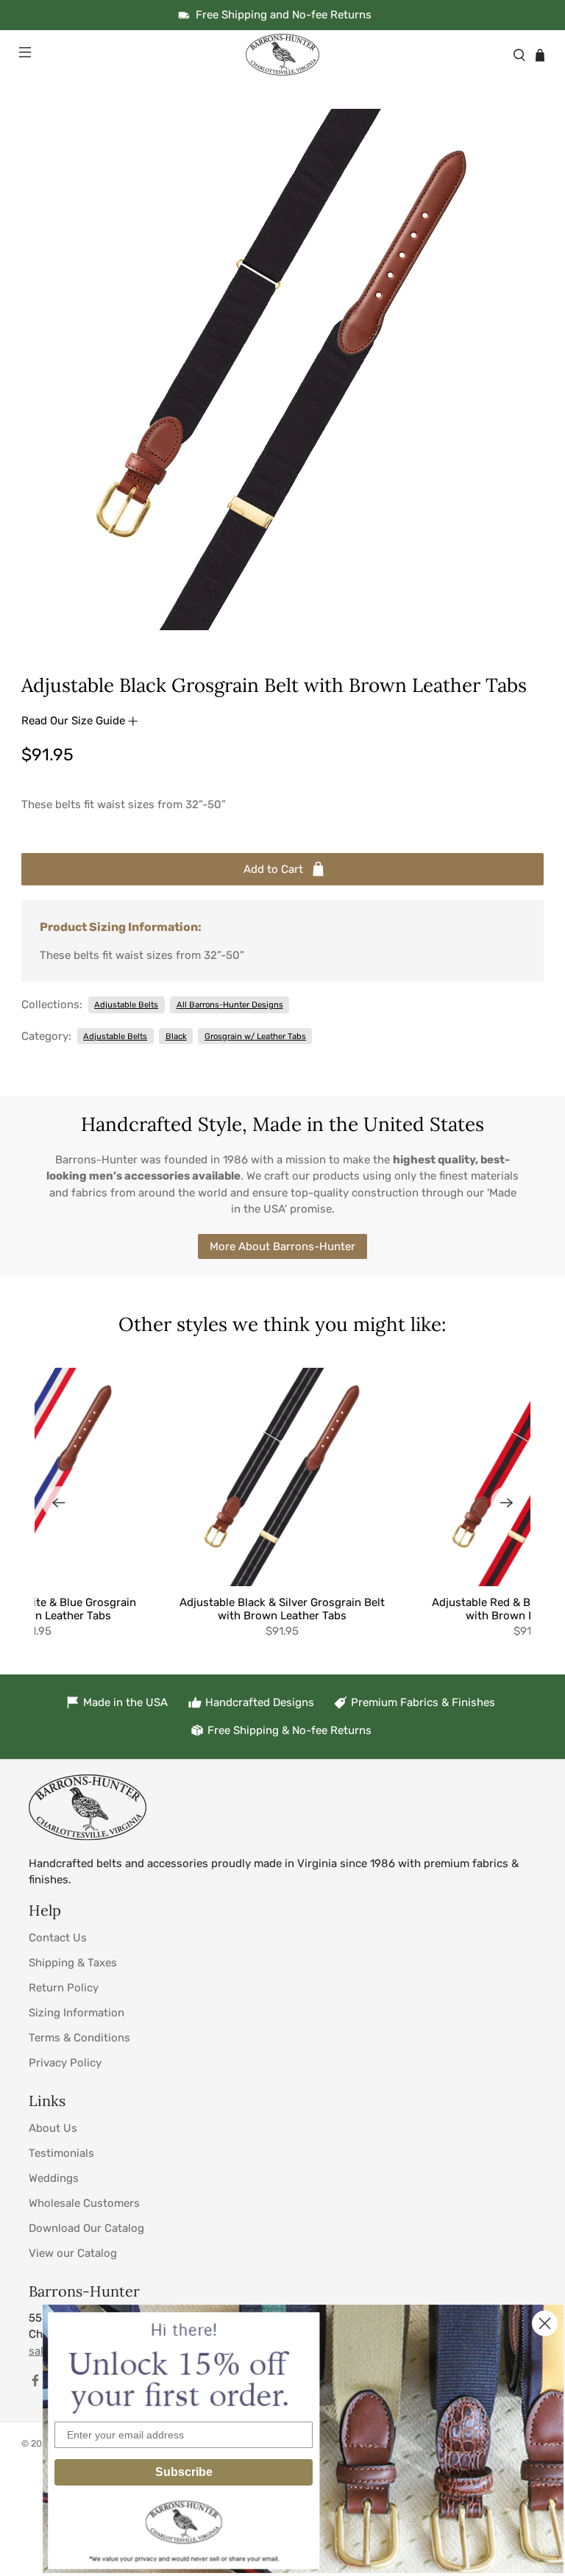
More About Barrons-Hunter (282, 1246)
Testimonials (61, 2153)
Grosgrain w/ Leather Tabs (255, 1036)
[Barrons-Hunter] (282, 55)
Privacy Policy (65, 2063)
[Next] (507, 1502)
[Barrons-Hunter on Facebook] (35, 2383)
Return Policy (64, 1988)
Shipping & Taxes (73, 1963)
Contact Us (58, 1938)
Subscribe (184, 2472)
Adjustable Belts (126, 1005)
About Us (53, 2128)
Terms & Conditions (79, 2038)
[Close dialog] (545, 2323)
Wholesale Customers (84, 2203)
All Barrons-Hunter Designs (230, 1005)
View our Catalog (73, 2253)
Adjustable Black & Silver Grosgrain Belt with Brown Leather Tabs (282, 1609)
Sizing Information (77, 2013)
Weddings (54, 2178)
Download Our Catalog (86, 2228)
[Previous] (58, 1502)
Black (176, 1036)
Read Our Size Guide (75, 721)
